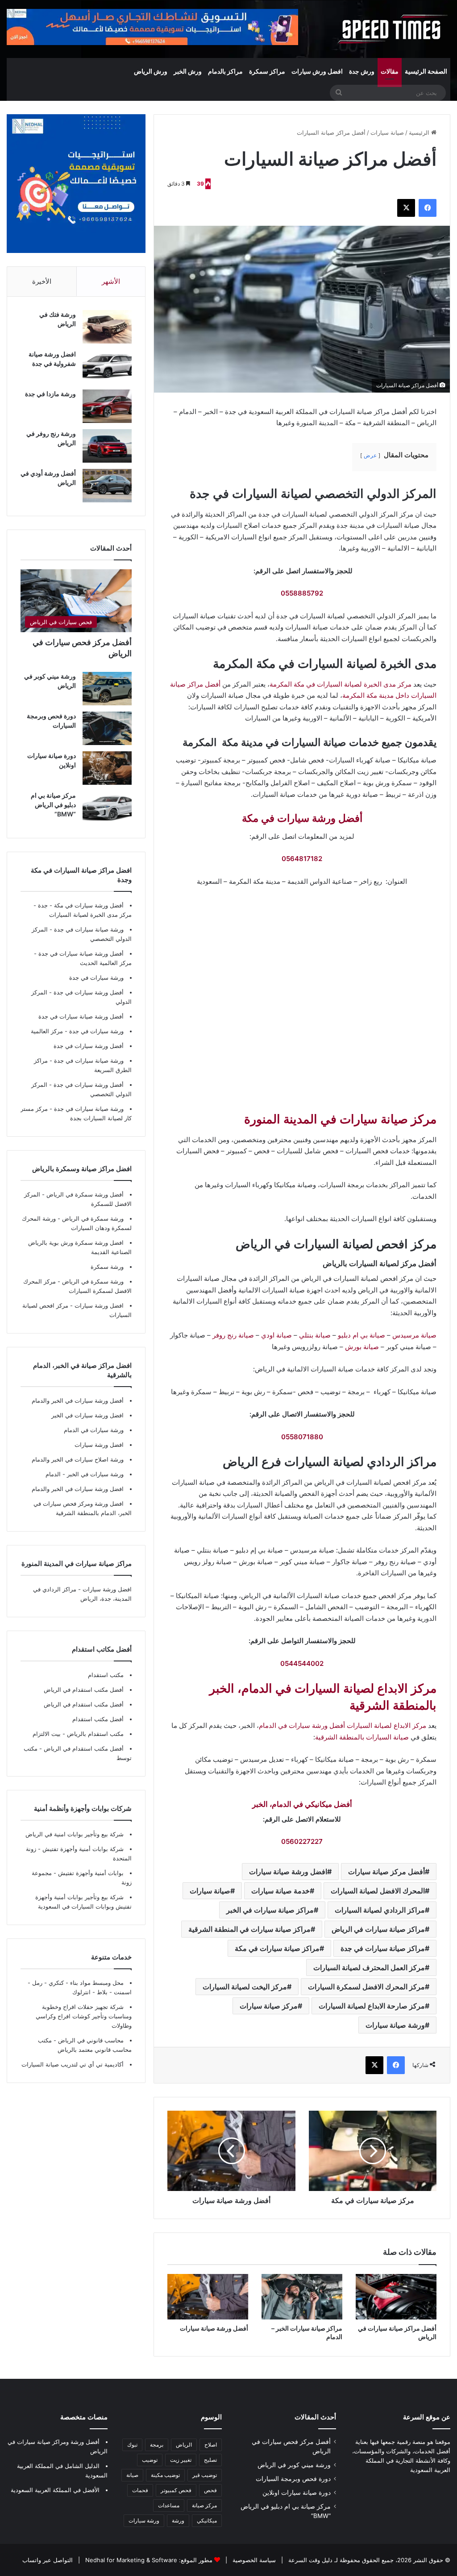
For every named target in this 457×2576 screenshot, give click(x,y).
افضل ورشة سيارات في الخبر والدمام (78, 1489)
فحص (210, 2490)
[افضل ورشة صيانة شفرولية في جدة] (107, 367)
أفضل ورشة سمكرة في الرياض (84, 1194)
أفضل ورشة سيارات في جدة (89, 992)
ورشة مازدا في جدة (50, 394)
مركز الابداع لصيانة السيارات (386, 1725)
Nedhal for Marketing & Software (130, 2560)
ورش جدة (362, 71)
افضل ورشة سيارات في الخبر (87, 1415)
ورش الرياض (151, 71)
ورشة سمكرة (107, 1267)
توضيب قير (205, 2475)
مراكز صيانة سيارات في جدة (383, 1948)
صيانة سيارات (387, 133)
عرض (370, 455)
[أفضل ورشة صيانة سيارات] (208, 2297)
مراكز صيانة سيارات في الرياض (378, 1929)
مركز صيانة (204, 2505)
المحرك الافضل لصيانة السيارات (378, 1891)
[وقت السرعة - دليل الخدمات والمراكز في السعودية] (393, 29)
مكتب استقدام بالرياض (94, 1734)
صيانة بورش (362, 1347)
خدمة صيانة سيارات (280, 1891)
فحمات (140, 2490)
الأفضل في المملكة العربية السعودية (55, 2490)
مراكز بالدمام (225, 71)
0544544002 (302, 1663)
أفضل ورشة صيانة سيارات (214, 2328)
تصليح (210, 2460)
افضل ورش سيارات (317, 71)
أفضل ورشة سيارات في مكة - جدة (81, 905)
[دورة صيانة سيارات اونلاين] (107, 768)
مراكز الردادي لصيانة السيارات (380, 1910)
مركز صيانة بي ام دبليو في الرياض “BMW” (53, 805)
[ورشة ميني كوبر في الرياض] (107, 689)
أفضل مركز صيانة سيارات (386, 1872)
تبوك (132, 2445)
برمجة (157, 2445)
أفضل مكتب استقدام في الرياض (84, 1690)
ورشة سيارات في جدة (96, 977)
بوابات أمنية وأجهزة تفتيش (90, 1873)
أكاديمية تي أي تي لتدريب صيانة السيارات (73, 2064)
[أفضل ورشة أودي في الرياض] (107, 486)
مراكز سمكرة (267, 71)
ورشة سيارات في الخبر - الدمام (85, 1474)
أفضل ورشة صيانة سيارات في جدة (81, 953)
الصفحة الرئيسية (426, 71)
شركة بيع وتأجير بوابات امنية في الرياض (75, 1834)
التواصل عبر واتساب (48, 2560)
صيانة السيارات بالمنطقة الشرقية (362, 1737)
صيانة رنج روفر (233, 1335)
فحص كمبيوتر (176, 2490)
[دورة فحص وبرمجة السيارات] (107, 728)
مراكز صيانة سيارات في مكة (277, 1948)
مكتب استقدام (106, 1675)
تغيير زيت (181, 2460)
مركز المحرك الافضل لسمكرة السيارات (366, 1987)
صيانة (132, 2475)
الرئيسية (420, 133)
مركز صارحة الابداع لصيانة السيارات (372, 2006)
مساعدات (169, 2505)
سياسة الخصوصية (253, 2560)
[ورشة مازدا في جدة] (107, 406)
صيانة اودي (276, 1335)
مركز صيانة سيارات (269, 2006)
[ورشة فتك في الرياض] (107, 327)
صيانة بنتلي (315, 1335)
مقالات (390, 71)
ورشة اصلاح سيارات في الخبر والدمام (78, 1459)
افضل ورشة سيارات (98, 1305)
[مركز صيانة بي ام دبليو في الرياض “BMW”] (107, 808)
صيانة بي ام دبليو (361, 1335)
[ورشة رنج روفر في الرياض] (107, 446)
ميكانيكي (207, 2520)
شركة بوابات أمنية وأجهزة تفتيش (82, 1849)
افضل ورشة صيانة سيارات (288, 1872)
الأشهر (111, 281)
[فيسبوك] (428, 208)
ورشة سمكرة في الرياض (92, 1218)
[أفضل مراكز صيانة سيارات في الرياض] (396, 2297)
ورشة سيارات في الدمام (94, 1430)
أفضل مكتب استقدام (98, 1719)
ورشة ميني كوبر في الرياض (294, 2465)
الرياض (184, 2445)
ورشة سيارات (144, 2520)
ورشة (178, 2520)
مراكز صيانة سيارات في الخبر (270, 1910)
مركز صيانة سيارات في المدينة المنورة (340, 1119)
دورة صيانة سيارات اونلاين (297, 2493)
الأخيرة (42, 281)
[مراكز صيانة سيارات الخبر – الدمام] (302, 2297)
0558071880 (302, 1437)
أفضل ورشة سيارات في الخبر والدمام (78, 1400)
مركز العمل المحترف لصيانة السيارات (369, 1967)
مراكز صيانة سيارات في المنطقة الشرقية (249, 1929)
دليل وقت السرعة (310, 2560)
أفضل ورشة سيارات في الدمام (302, 1725)
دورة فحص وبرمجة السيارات (293, 2479)
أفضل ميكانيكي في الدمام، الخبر (302, 1804)
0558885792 (302, 593)
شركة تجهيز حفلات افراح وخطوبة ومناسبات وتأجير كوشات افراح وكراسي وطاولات (84, 2016)
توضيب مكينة (165, 2475)
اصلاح (211, 2445)
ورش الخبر (188, 71)
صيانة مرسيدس (414, 1335)
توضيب (150, 2460)
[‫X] (406, 208)
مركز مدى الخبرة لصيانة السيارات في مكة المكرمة (341, 684)
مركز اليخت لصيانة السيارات (245, 1987)
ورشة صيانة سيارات (395, 2025)
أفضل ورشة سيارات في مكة (302, 818)
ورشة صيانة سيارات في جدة (89, 929)
